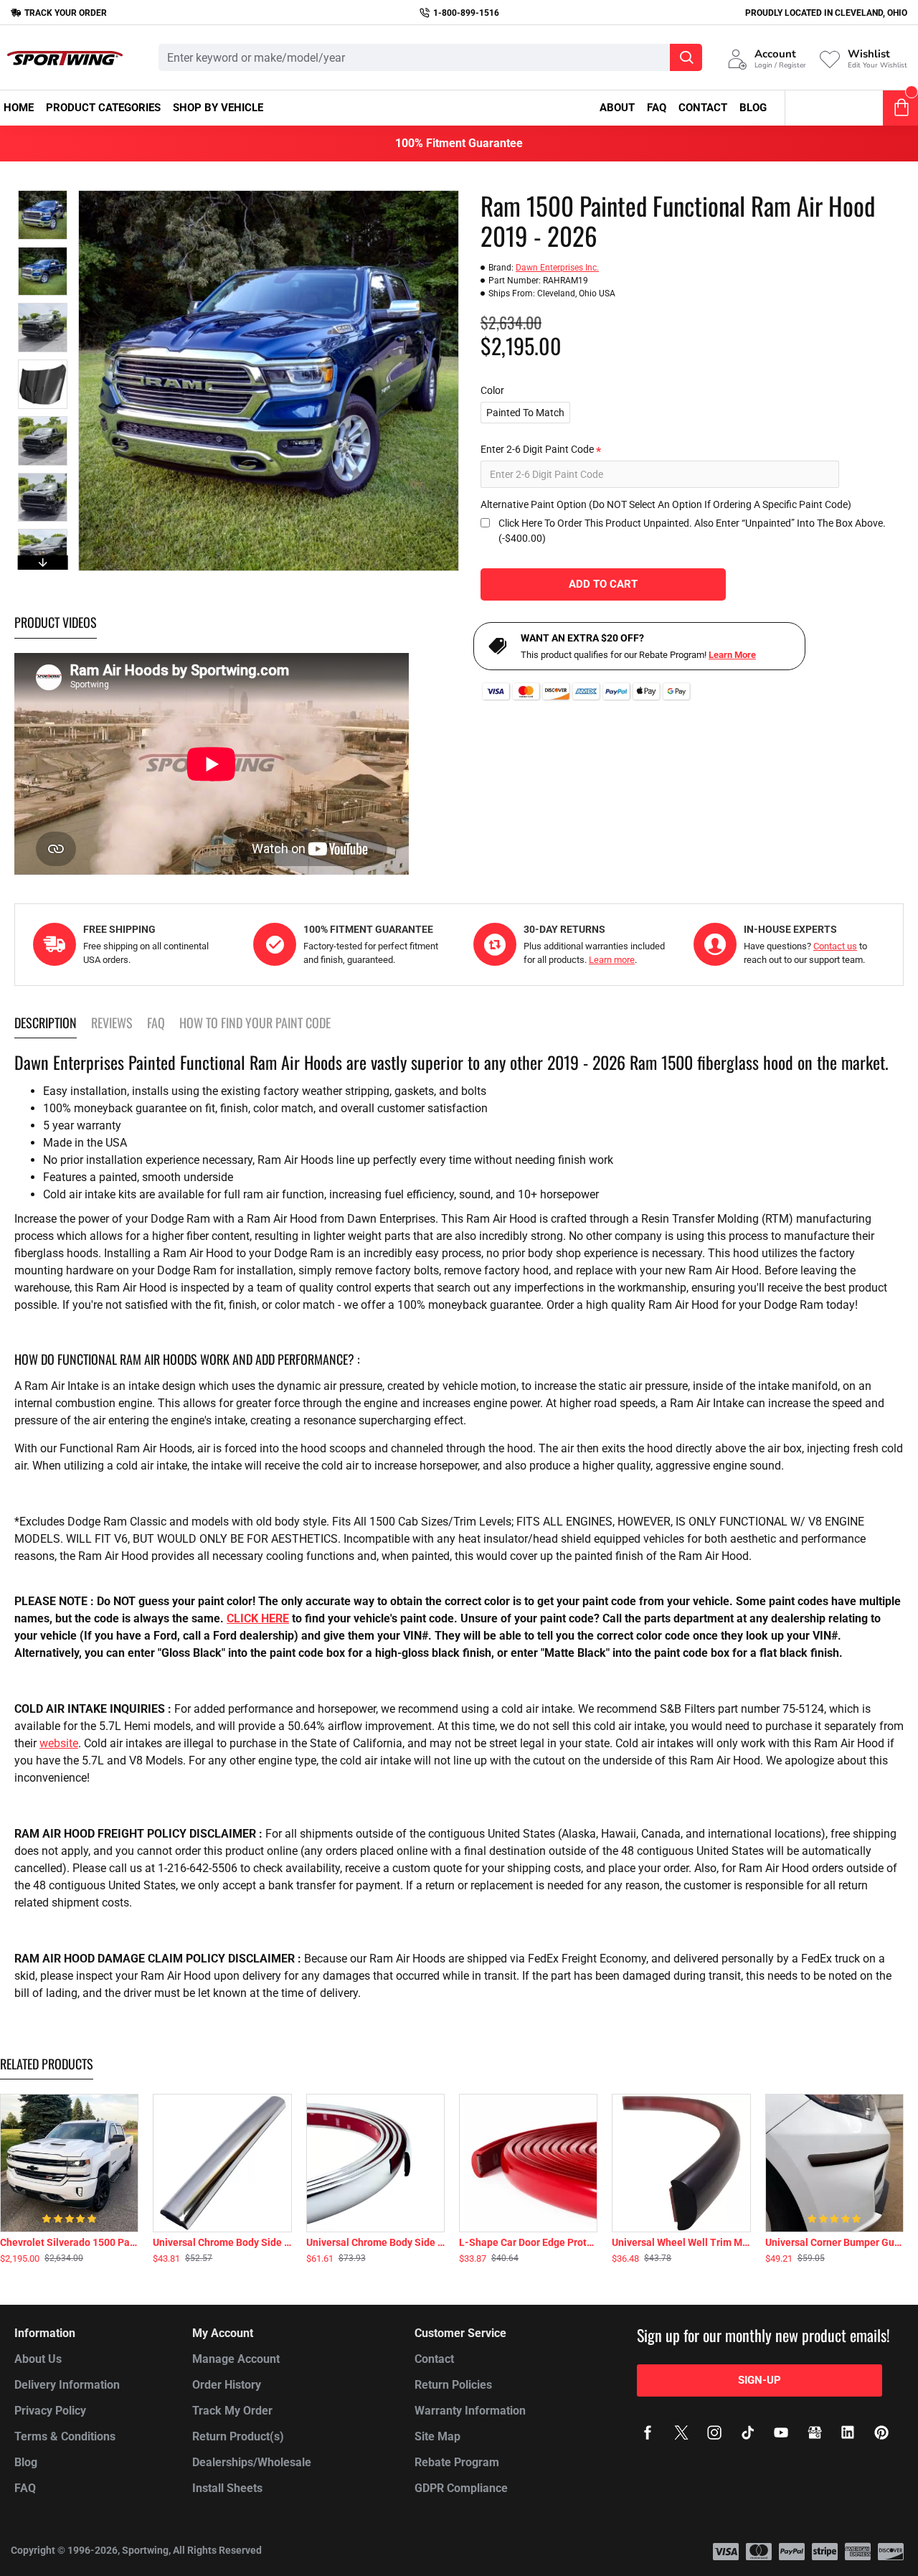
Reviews (112, 1023)
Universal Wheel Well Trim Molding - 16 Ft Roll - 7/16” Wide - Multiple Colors (681, 2242)
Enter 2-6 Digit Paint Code (537, 449)
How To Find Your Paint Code (255, 1023)
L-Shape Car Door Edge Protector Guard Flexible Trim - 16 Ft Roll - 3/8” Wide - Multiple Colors (528, 2242)
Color (492, 390)
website (59, 1743)
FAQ (156, 1023)
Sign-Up (760, 2380)
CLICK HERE (258, 1618)
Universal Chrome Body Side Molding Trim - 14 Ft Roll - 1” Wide (375, 2242)
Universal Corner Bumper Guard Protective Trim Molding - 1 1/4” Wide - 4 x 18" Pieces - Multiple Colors (834, 2242)
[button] (42, 194)
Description (46, 1023)
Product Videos (56, 623)
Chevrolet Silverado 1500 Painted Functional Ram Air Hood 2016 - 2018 (69, 2242)
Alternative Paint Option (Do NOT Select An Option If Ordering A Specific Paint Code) (666, 504)
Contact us (835, 946)
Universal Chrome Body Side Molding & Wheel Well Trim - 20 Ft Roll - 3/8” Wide (222, 2242)
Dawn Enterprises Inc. (557, 268)
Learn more (612, 960)
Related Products (47, 2064)
